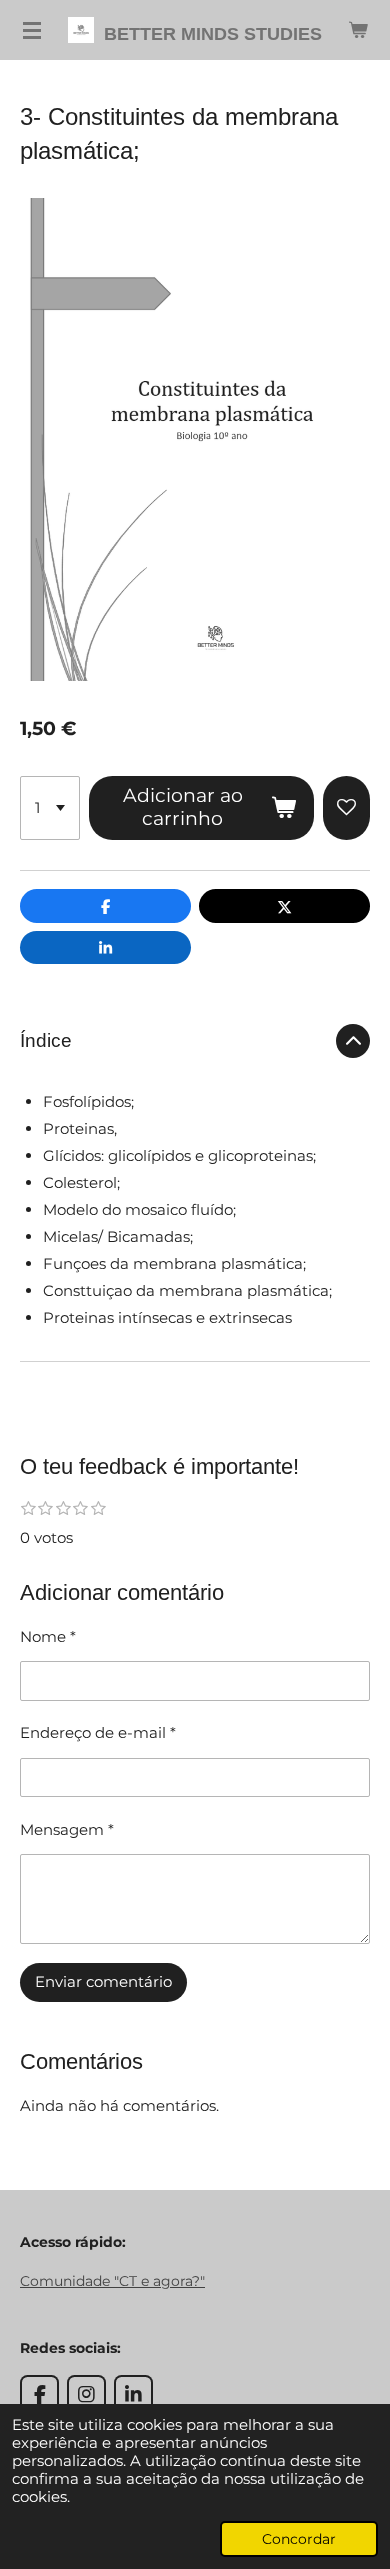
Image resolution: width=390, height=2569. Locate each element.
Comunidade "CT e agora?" (112, 2281)
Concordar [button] (299, 2539)
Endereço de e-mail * (98, 1732)
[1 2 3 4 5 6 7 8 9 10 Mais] (50, 808)
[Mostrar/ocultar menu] (32, 30)
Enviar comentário (103, 1981)
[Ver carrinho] (358, 30)
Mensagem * (67, 1829)
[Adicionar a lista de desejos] (346, 808)
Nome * (48, 1636)
